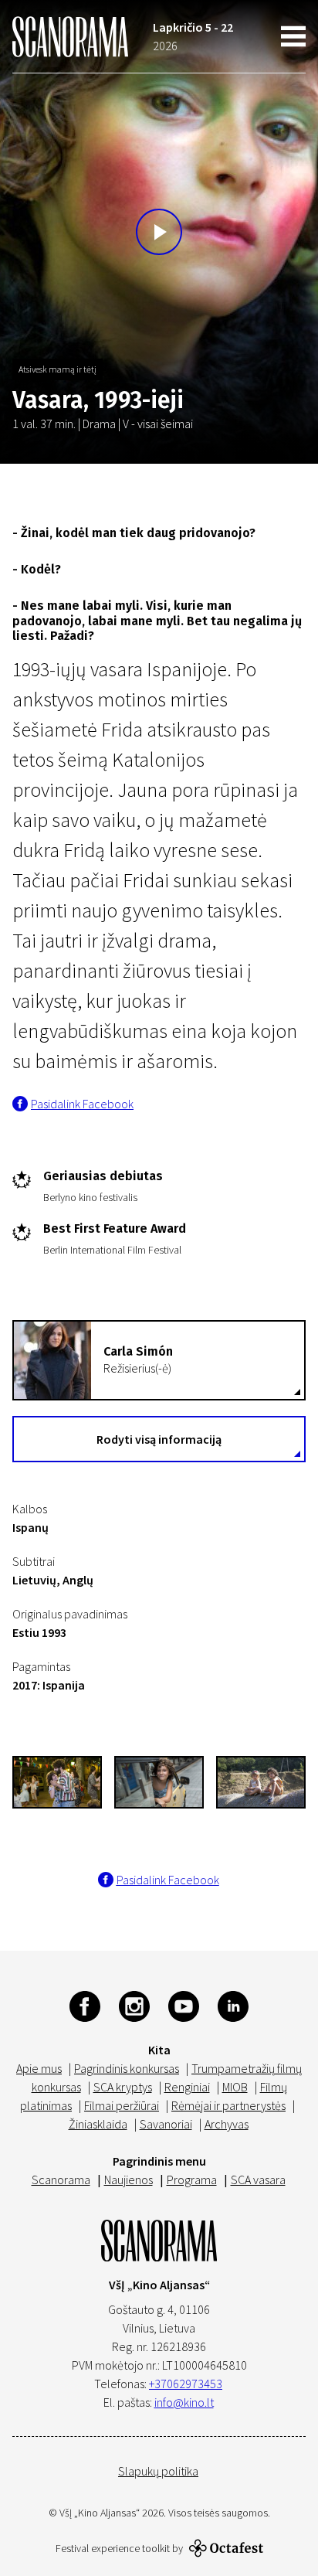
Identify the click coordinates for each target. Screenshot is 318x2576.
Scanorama (61, 2180)
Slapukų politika (158, 2471)
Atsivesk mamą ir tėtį (58, 369)
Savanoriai (166, 2124)
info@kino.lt (184, 2402)
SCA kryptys (123, 2087)
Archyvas (227, 2124)
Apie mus (39, 2068)
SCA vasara (258, 2180)
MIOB (235, 2087)
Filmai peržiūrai (122, 2105)
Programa (192, 2180)
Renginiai (187, 2087)
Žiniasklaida (98, 2124)
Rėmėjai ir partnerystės (228, 2105)
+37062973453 (186, 2384)
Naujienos (129, 2180)
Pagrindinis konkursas (127, 2068)
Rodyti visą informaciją (159, 1439)
